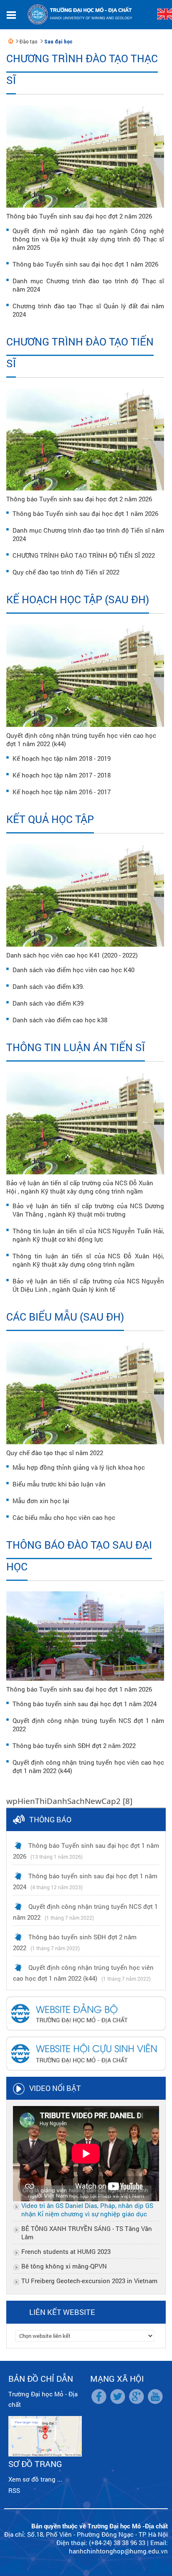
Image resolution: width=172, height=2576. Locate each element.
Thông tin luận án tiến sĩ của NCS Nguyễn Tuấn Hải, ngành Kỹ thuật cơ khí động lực (88, 1235)
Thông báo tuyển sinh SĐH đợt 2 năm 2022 (74, 1745)
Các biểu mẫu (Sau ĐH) (65, 1317)
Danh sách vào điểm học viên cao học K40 (73, 970)
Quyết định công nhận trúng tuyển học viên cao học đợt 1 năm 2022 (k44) (81, 739)
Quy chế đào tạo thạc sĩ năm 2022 (55, 1453)
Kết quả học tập (50, 819)
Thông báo (50, 1819)
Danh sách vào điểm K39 (48, 1003)
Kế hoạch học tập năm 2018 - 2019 (62, 758)
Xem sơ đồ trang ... (35, 2479)
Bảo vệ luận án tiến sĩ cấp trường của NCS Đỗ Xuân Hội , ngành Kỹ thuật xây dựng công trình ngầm (80, 1187)
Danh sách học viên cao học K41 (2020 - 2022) (72, 955)
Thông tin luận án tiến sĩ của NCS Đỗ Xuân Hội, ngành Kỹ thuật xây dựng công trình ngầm (88, 1260)
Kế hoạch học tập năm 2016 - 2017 (62, 792)
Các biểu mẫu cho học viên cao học (64, 1517)
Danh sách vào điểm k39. (48, 986)
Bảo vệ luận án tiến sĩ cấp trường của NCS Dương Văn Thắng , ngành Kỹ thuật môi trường (88, 1210)
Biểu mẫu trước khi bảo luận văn (59, 1484)
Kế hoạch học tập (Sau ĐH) (78, 599)
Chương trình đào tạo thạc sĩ (82, 69)
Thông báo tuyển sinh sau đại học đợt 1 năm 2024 (85, 1704)
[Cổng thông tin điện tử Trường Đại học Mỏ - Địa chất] (11, 41)
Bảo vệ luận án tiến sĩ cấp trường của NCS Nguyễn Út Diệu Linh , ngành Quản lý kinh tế (88, 1285)
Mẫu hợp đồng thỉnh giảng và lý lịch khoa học (79, 1467)
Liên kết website (62, 2312)
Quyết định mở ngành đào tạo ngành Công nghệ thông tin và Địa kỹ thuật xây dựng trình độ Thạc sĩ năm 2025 (88, 239)
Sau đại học (58, 42)
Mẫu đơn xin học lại (41, 1501)
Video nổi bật (55, 2088)
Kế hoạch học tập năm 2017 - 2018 (62, 775)
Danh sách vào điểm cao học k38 (60, 1020)
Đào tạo (29, 42)
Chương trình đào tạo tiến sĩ (80, 352)
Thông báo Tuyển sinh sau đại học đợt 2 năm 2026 (79, 216)
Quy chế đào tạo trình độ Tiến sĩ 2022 (66, 572)
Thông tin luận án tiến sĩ (76, 1047)
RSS (14, 2490)
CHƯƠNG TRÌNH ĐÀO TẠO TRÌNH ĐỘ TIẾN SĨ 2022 (84, 555)
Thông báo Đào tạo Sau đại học (79, 1556)
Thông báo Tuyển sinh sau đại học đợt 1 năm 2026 (85, 264)
